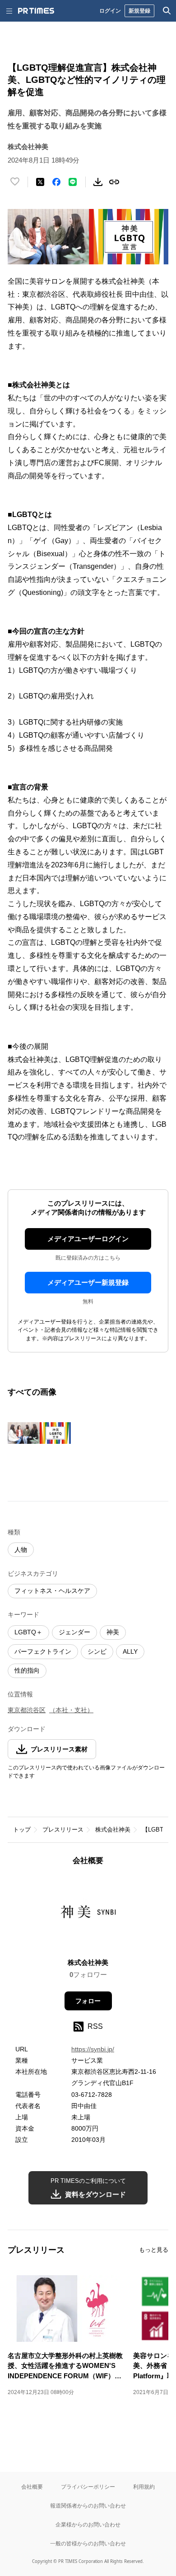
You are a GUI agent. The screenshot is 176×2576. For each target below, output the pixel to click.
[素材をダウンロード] (98, 182)
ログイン (110, 11)
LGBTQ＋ (28, 1632)
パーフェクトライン (43, 1651)
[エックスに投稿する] (40, 182)
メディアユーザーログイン (88, 1239)
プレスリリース (63, 1830)
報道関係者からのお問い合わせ (88, 2506)
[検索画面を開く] (167, 11)
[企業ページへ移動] (88, 1915)
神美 (113, 1632)
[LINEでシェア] (73, 182)
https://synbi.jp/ (93, 2049)
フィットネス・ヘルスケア (52, 1591)
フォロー (88, 2001)
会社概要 (32, 2487)
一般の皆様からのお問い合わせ (88, 2543)
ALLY (130, 1651)
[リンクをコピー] (114, 182)
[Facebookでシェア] (56, 182)
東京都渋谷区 (27, 1710)
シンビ (97, 1651)
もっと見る (154, 2250)
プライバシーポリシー (88, 2487)
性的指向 (27, 1670)
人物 (21, 1550)
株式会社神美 (113, 1830)
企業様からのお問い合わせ (88, 2524)
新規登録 (139, 11)
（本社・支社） (71, 1710)
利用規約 (144, 2487)
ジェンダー (74, 1632)
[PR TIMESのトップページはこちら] (36, 11)
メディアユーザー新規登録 (88, 1282)
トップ (22, 1830)
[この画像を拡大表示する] (39, 1433)
